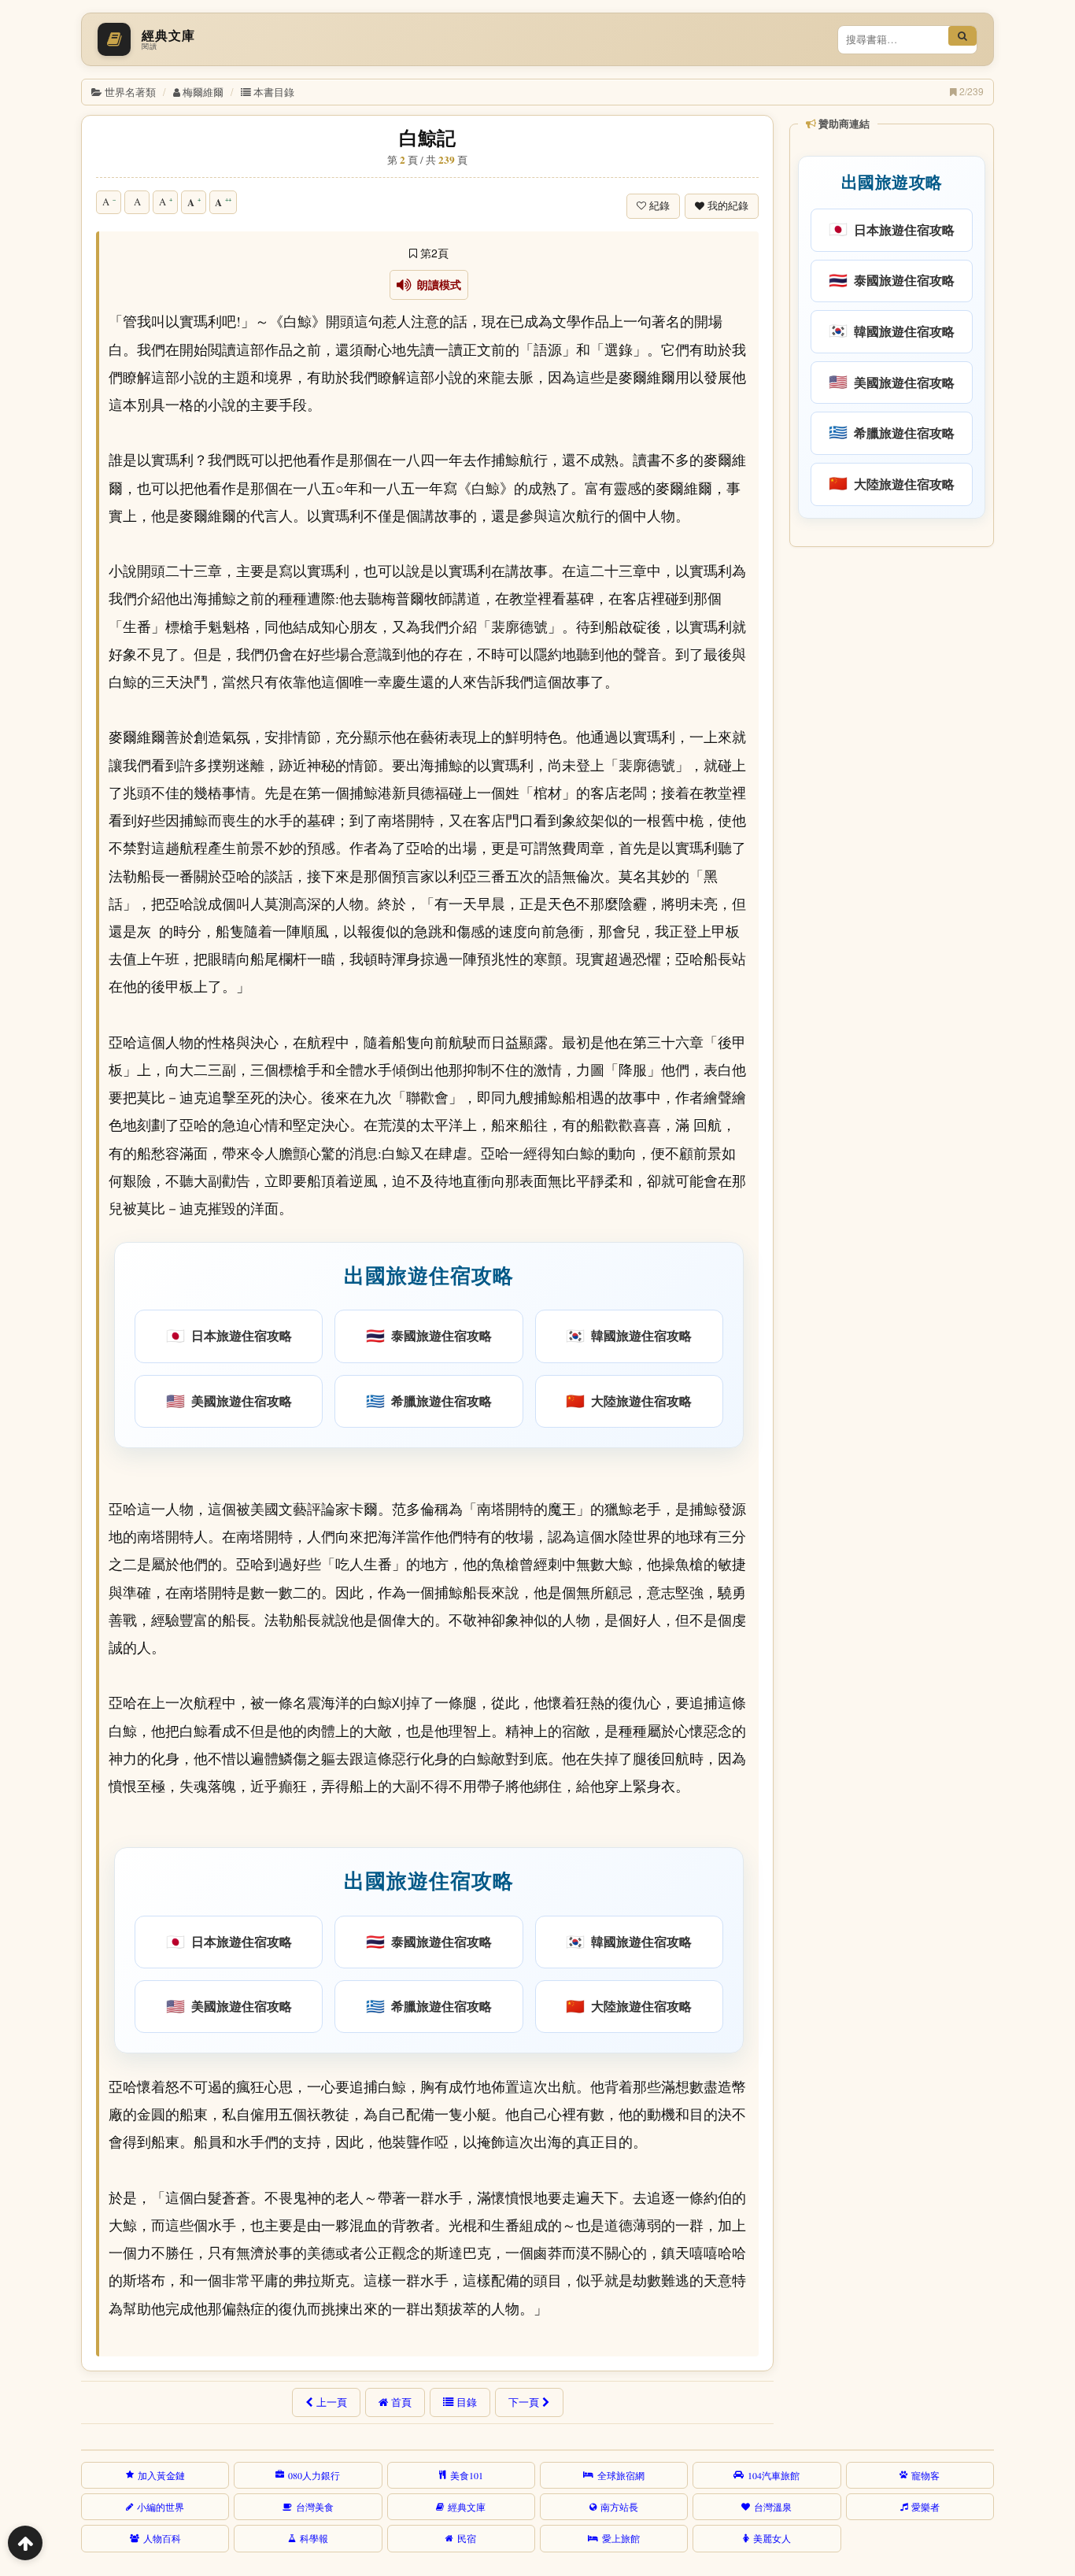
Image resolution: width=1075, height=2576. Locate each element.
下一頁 (524, 2402)
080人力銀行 (314, 2475)
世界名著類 (130, 92)
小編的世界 (161, 2507)
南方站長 (619, 2507)
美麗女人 (772, 2538)
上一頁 (332, 2402)
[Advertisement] (890, 794)
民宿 (467, 2538)
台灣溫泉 (773, 2507)
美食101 (467, 2475)
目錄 (467, 2402)
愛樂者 (925, 2507)
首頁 (401, 2402)
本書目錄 (274, 92)
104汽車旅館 (774, 2475)
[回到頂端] (25, 2543)
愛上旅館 (621, 2538)
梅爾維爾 (203, 92)
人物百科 (162, 2538)
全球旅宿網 (621, 2475)
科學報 (314, 2538)
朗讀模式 (436, 285)
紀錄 (659, 206)
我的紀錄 (728, 206)
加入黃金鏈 (161, 2475)
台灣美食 (315, 2507)
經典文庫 (467, 2507)
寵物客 (925, 2475)
